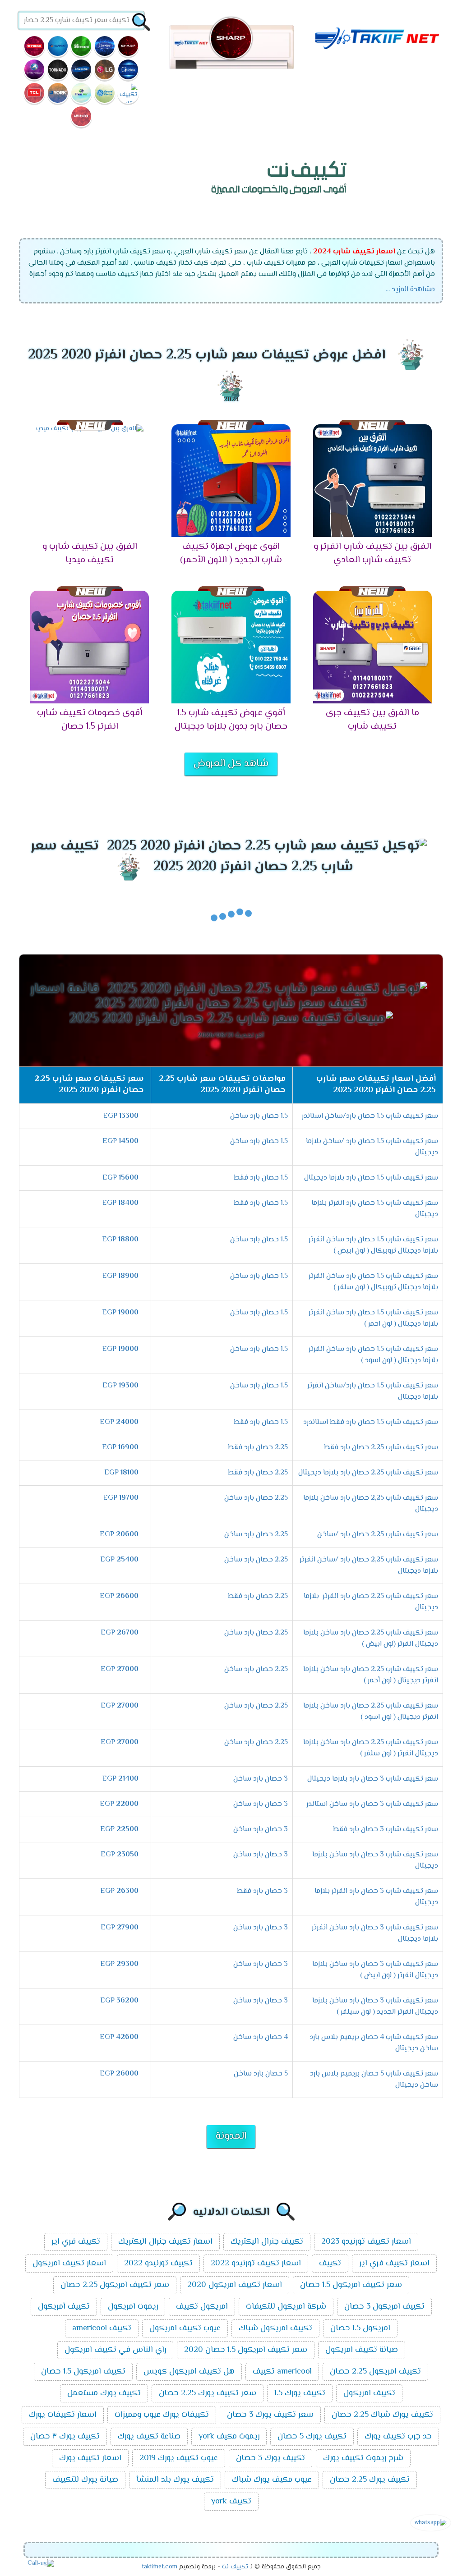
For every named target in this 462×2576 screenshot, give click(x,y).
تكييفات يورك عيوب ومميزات (162, 2415)
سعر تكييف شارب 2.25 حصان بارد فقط (381, 1448)
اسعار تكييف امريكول (69, 2264)
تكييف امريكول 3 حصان (384, 2307)
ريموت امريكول (133, 2307)
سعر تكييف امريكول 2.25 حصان (115, 2285)
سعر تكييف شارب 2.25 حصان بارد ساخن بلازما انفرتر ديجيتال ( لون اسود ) (371, 1712)
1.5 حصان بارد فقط (261, 1178)
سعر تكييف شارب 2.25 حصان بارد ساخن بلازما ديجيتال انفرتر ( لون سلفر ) (371, 1748)
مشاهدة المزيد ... (410, 290)
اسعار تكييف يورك (90, 2458)
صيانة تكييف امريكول (362, 2350)
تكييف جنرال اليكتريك (267, 2242)
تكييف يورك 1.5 (300, 2393)
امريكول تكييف (202, 2307)
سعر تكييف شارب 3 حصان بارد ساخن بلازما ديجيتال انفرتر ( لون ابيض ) (375, 1970)
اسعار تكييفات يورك (63, 2415)
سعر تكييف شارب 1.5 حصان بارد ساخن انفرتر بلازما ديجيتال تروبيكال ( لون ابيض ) (373, 1245)
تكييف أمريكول (64, 2307)
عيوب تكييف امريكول (185, 2328)
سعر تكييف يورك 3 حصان (270, 2415)
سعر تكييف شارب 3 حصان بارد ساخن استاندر (372, 1804)
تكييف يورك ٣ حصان (65, 2437)
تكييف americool (102, 2328)
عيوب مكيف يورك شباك (272, 2480)
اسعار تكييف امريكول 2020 (235, 2285)
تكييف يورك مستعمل (104, 2393)
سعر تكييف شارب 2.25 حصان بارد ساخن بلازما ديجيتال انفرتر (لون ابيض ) (371, 1639)
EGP (121, 1116)
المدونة (231, 2136)
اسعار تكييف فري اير (394, 2264)
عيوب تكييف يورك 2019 (179, 2458)
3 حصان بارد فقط (262, 1891)
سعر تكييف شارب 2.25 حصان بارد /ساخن (378, 1535)
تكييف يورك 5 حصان (312, 2437)
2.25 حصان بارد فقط (258, 1448)
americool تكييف (282, 2372)
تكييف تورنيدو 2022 (158, 2264)
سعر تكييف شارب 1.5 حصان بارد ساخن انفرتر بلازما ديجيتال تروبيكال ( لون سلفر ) (373, 1282)
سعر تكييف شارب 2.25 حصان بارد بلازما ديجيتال (368, 1473)
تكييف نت (235, 2567)
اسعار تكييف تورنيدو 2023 (366, 2242)
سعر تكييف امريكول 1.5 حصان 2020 (246, 2350)
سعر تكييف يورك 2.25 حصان (208, 2393)
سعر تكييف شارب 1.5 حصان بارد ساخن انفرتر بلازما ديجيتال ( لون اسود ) (373, 1355)
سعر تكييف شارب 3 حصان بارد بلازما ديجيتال (373, 1779)
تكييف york (231, 2502)
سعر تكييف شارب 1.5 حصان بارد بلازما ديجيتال (371, 1178)
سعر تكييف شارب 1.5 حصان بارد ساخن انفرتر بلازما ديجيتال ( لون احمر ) (373, 1318)
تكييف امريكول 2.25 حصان (375, 2372)
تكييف (330, 2264)
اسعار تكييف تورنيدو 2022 (256, 2264)
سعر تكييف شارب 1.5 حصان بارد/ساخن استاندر (370, 1116)
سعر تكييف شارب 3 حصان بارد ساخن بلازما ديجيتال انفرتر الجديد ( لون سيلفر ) (375, 2007)
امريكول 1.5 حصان (360, 2328)
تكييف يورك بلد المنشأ (175, 2480)
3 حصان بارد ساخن (261, 1779)
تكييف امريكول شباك (275, 2328)
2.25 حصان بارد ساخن (256, 1498)
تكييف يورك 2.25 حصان (370, 2480)
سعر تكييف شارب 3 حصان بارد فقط (386, 1830)
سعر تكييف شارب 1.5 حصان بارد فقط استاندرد (371, 1422)
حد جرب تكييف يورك (398, 2437)
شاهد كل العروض (231, 764)
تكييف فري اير (76, 2242)
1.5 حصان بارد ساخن (259, 1116)
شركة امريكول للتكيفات (286, 2307)
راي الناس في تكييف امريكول (115, 2350)
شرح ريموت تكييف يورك (363, 2458)
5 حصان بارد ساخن (261, 2074)
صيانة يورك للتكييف (85, 2480)
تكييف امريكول (369, 2393)
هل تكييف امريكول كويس (189, 2372)
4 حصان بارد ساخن (261, 2037)
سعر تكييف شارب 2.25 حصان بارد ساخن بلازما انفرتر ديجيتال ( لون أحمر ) (371, 1675)
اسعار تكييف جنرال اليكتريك (165, 2242)
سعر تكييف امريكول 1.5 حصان (351, 2285)
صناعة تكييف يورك (149, 2437)
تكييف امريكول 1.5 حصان (83, 2372)
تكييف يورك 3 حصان (270, 2458)
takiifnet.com (159, 2567)
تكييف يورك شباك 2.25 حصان (382, 2415)
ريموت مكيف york (229, 2437)
